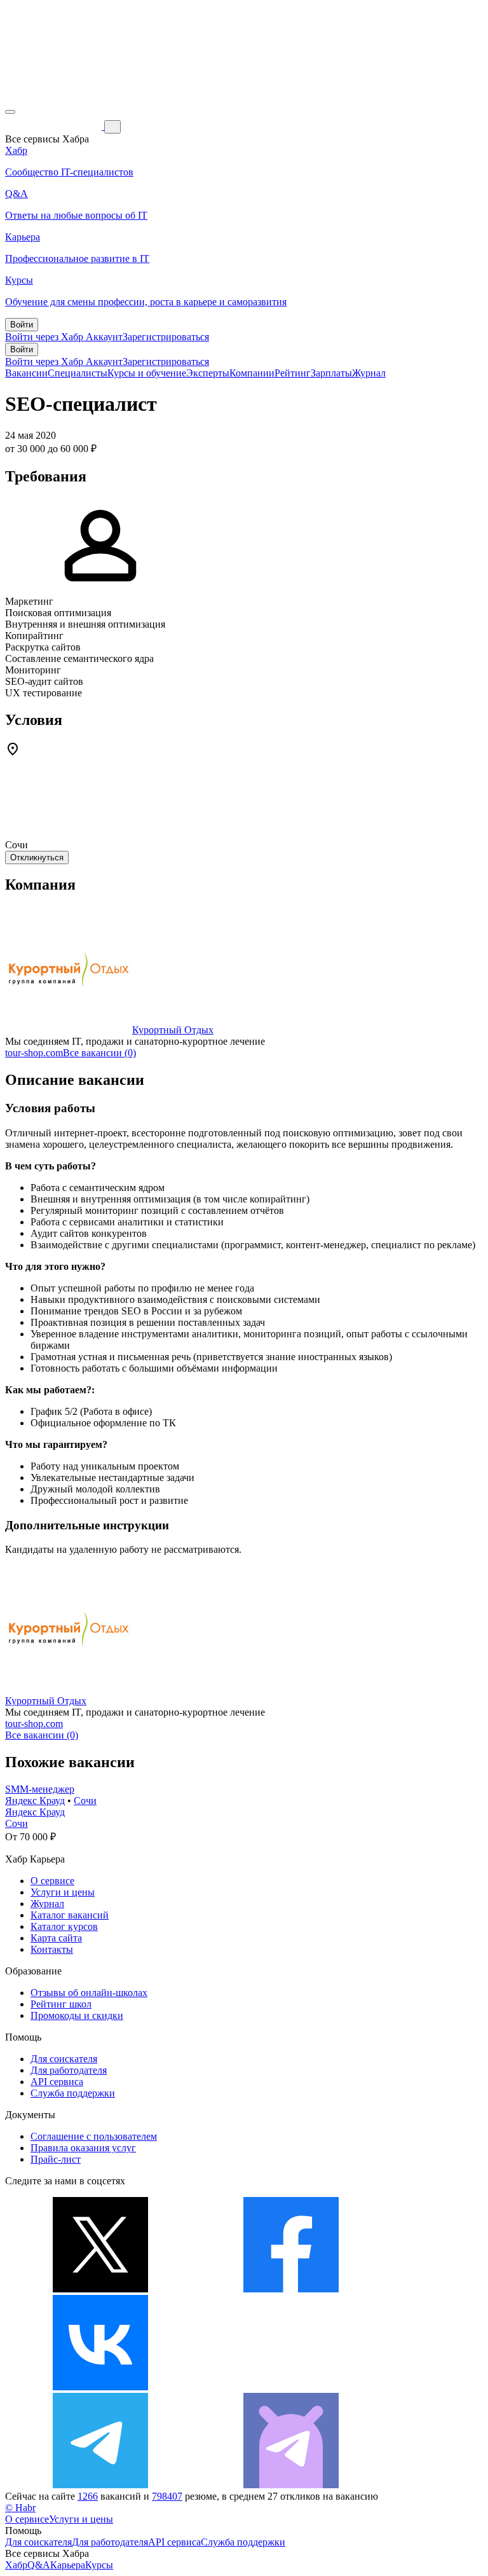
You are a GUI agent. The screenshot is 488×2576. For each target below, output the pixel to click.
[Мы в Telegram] (100, 2485)
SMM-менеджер (40, 1789)
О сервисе (52, 1881)
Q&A (39, 2565)
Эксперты (208, 373)
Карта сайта (56, 1938)
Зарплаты (331, 373)
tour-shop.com (34, 1053)
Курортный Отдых (173, 1030)
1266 (88, 2496)
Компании (252, 373)
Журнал (369, 373)
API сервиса (57, 2082)
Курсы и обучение (147, 373)
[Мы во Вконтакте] (100, 2387)
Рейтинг (293, 373)
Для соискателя (64, 2059)
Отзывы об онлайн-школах (89, 1993)
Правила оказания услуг (83, 2148)
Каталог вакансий (70, 1915)
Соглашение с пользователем (94, 2136)
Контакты (52, 1949)
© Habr (20, 2508)
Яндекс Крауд (35, 1801)
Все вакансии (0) (99, 1053)
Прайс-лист (56, 2159)
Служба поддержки (73, 2093)
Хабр (16, 2565)
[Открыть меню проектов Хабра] (10, 112)
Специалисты (78, 373)
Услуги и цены (63, 1892)
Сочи (85, 1801)
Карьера (68, 2565)
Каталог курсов (64, 1926)
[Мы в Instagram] (291, 2387)
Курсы (99, 2565)
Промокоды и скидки (77, 2015)
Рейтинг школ (61, 2004)
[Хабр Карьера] (55, 126)
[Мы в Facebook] (291, 2289)
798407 (167, 2496)
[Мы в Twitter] (100, 2289)
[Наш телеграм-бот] (291, 2485)
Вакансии (26, 373)
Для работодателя (69, 2070)
